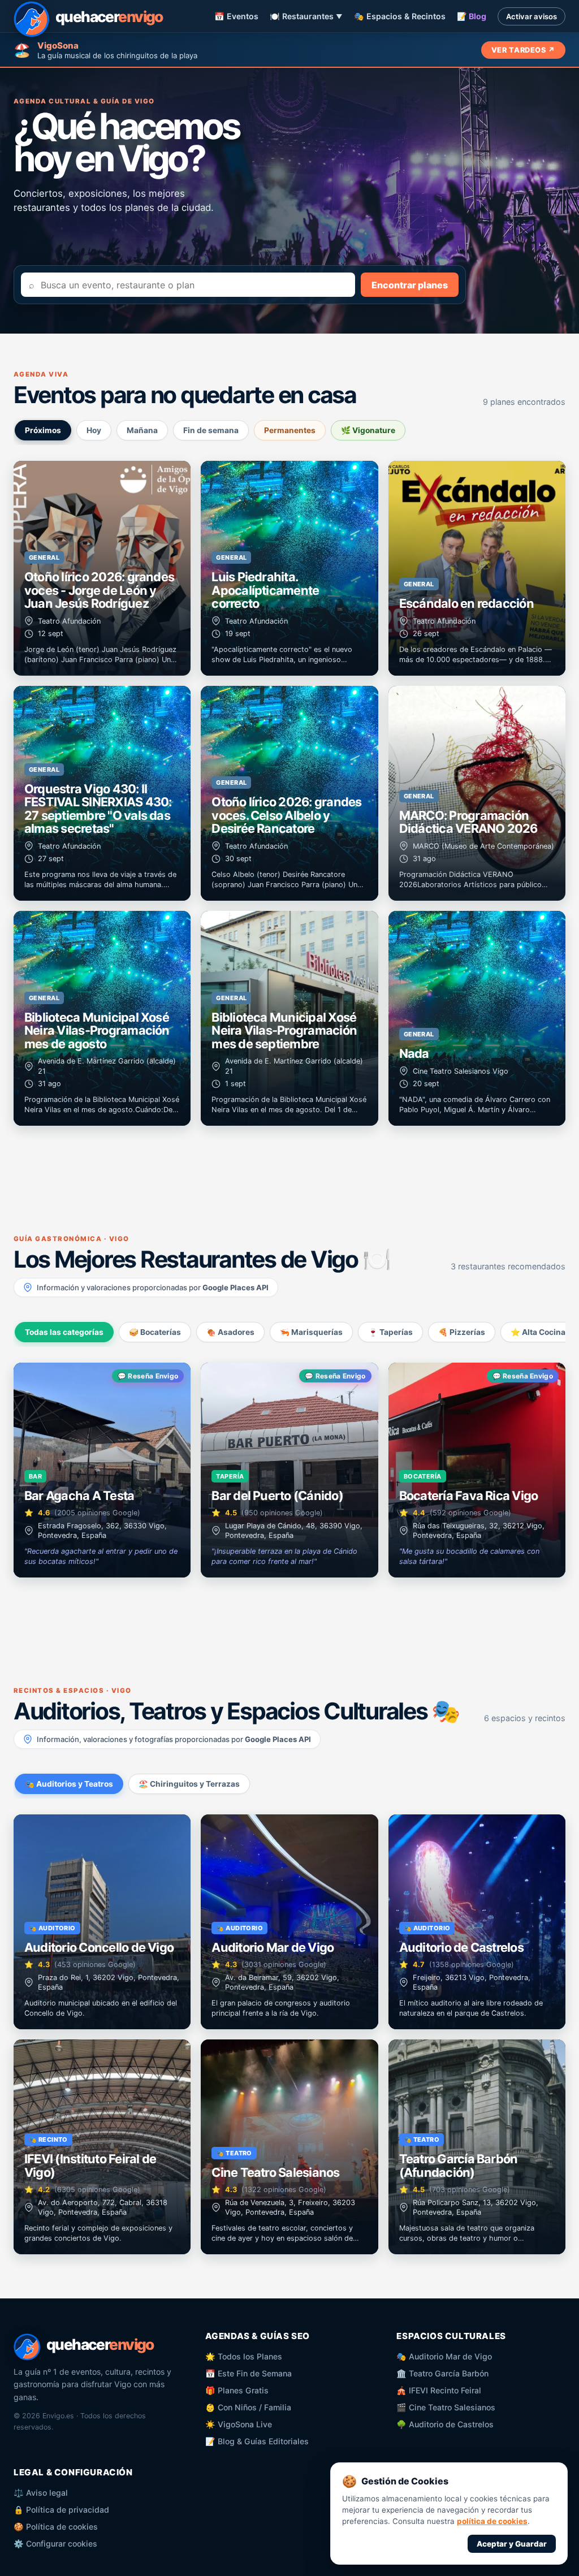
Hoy (94, 430)
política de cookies (492, 2521)
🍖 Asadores (230, 1332)
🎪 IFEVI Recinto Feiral (439, 2390)
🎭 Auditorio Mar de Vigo (444, 2356)
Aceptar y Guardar (512, 2544)
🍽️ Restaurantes (306, 16)
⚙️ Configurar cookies (55, 2543)
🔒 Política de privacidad (61, 2510)
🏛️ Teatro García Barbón (442, 2373)
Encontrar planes (410, 285)
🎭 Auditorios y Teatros (69, 1784)
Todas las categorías (64, 1332)
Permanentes (290, 430)
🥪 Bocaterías (155, 1332)
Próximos (43, 430)
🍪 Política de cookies (56, 2527)
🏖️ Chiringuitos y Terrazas (189, 1784)
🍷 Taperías (390, 1332)
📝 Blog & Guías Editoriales (257, 2441)
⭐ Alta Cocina (538, 1332)
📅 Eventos (236, 16)
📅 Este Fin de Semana (249, 2373)
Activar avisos (532, 16)
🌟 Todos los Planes (244, 2356)
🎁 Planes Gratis (237, 2390)
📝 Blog (472, 16)
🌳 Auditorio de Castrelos (445, 2424)
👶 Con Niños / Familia (248, 2407)
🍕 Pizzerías (462, 1332)
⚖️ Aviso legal (41, 2493)
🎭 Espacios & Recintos (400, 16)
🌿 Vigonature (368, 430)
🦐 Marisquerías (311, 1332)
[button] (102, 568)
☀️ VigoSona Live (239, 2424)
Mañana (142, 430)
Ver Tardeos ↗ (523, 50)
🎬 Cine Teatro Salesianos (446, 2407)
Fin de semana (211, 430)
